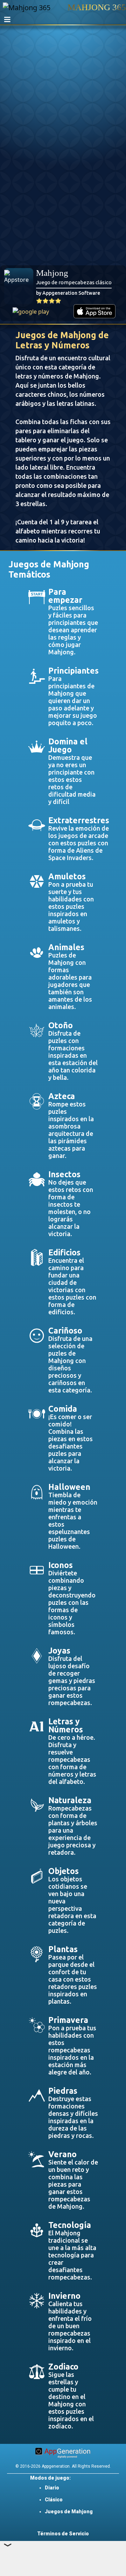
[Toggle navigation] (7, 20)
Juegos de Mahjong (69, 2512)
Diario (52, 2488)
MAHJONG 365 (97, 7)
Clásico (54, 2500)
